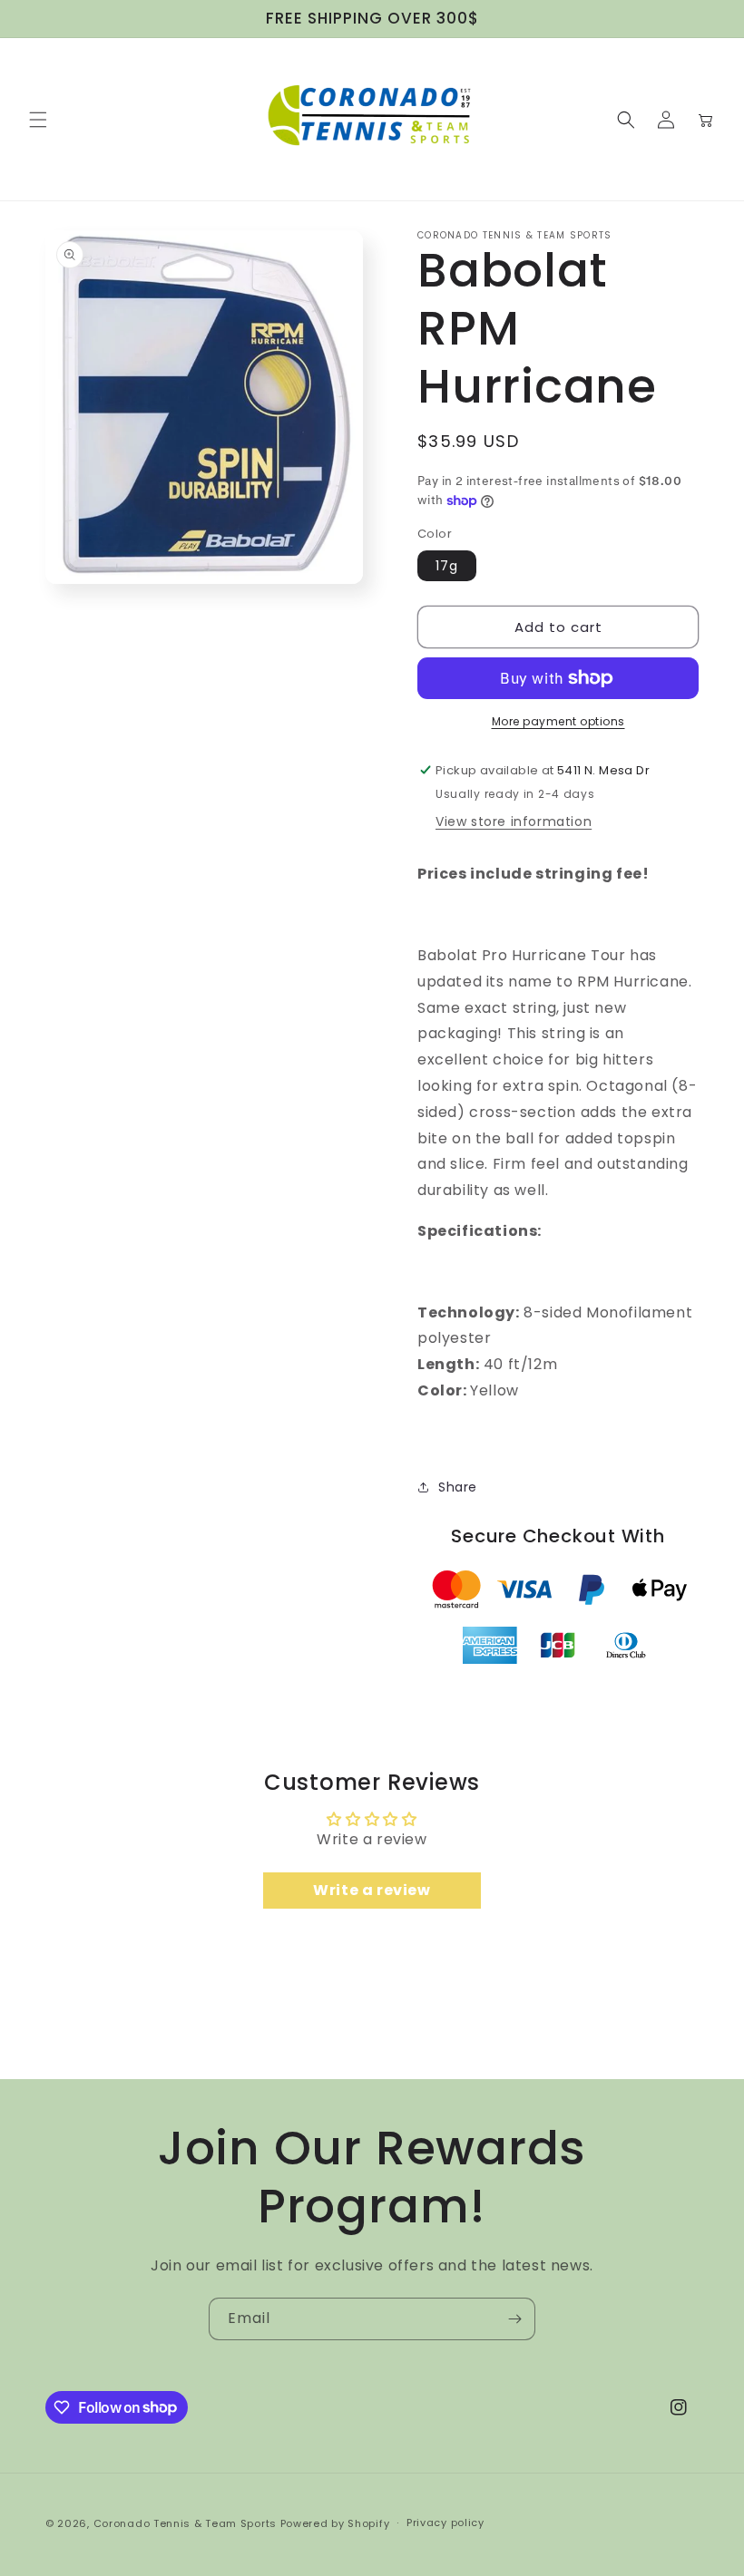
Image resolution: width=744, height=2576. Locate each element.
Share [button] (458, 1487)
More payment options (558, 721)
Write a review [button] (372, 1890)
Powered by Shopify (335, 2523)
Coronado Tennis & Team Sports (185, 2523)
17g (447, 566)
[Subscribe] (514, 2319)
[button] (38, 120)
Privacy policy (445, 2523)
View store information (514, 821)
